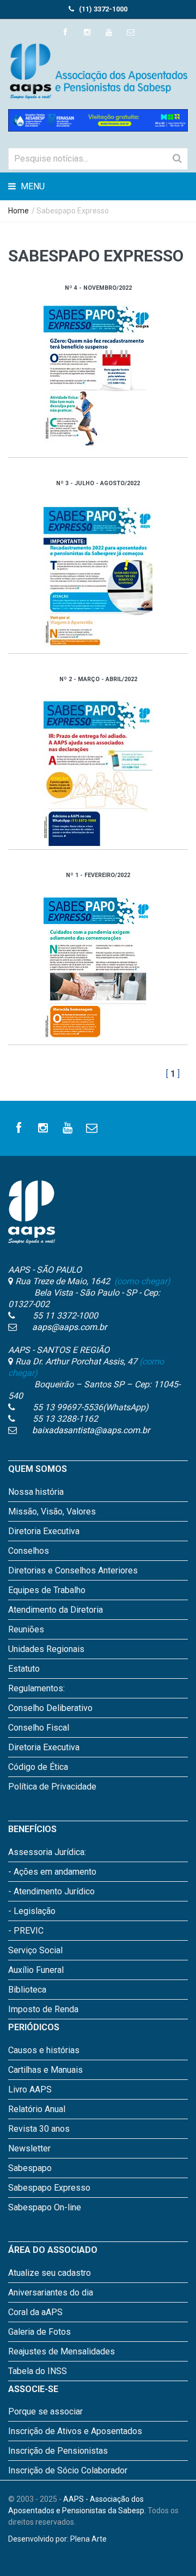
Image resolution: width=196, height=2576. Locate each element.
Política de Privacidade (52, 1787)
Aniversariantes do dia (51, 2292)
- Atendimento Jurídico (51, 1891)
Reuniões (26, 1629)
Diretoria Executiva (44, 1531)
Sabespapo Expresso (49, 2188)
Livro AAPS (30, 2089)
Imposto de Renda (43, 2009)
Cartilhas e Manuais (45, 2070)
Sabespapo (30, 2168)
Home (19, 211)
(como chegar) (141, 1281)
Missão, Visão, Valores (52, 1511)
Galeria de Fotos (39, 2332)
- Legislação (32, 1911)
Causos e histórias (44, 2050)
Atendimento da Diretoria (56, 1610)
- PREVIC (26, 1931)
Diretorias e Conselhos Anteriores (73, 1570)
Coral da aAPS (35, 2312)
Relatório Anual (37, 2109)
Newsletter (29, 2148)
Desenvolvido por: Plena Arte (57, 2539)
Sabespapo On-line (45, 2207)
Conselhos (29, 1551)
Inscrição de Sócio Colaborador (68, 2470)
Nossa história (36, 1492)
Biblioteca (27, 1990)
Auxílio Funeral (36, 1970)
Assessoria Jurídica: (47, 1852)
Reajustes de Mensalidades (62, 2351)
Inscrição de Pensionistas (58, 2451)
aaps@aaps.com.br (69, 1327)
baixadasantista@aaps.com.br (91, 1430)
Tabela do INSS (38, 2371)
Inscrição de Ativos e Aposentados (75, 2431)
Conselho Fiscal (39, 1728)
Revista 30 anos (39, 2129)
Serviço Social (35, 1950)
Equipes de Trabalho (47, 1590)
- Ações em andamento (52, 1872)
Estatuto (24, 1669)
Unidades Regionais (46, 1649)
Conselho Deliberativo (50, 1708)
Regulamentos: (36, 1688)
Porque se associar (45, 2411)
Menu (32, 186)
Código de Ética (38, 1767)
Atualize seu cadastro (50, 2273)
